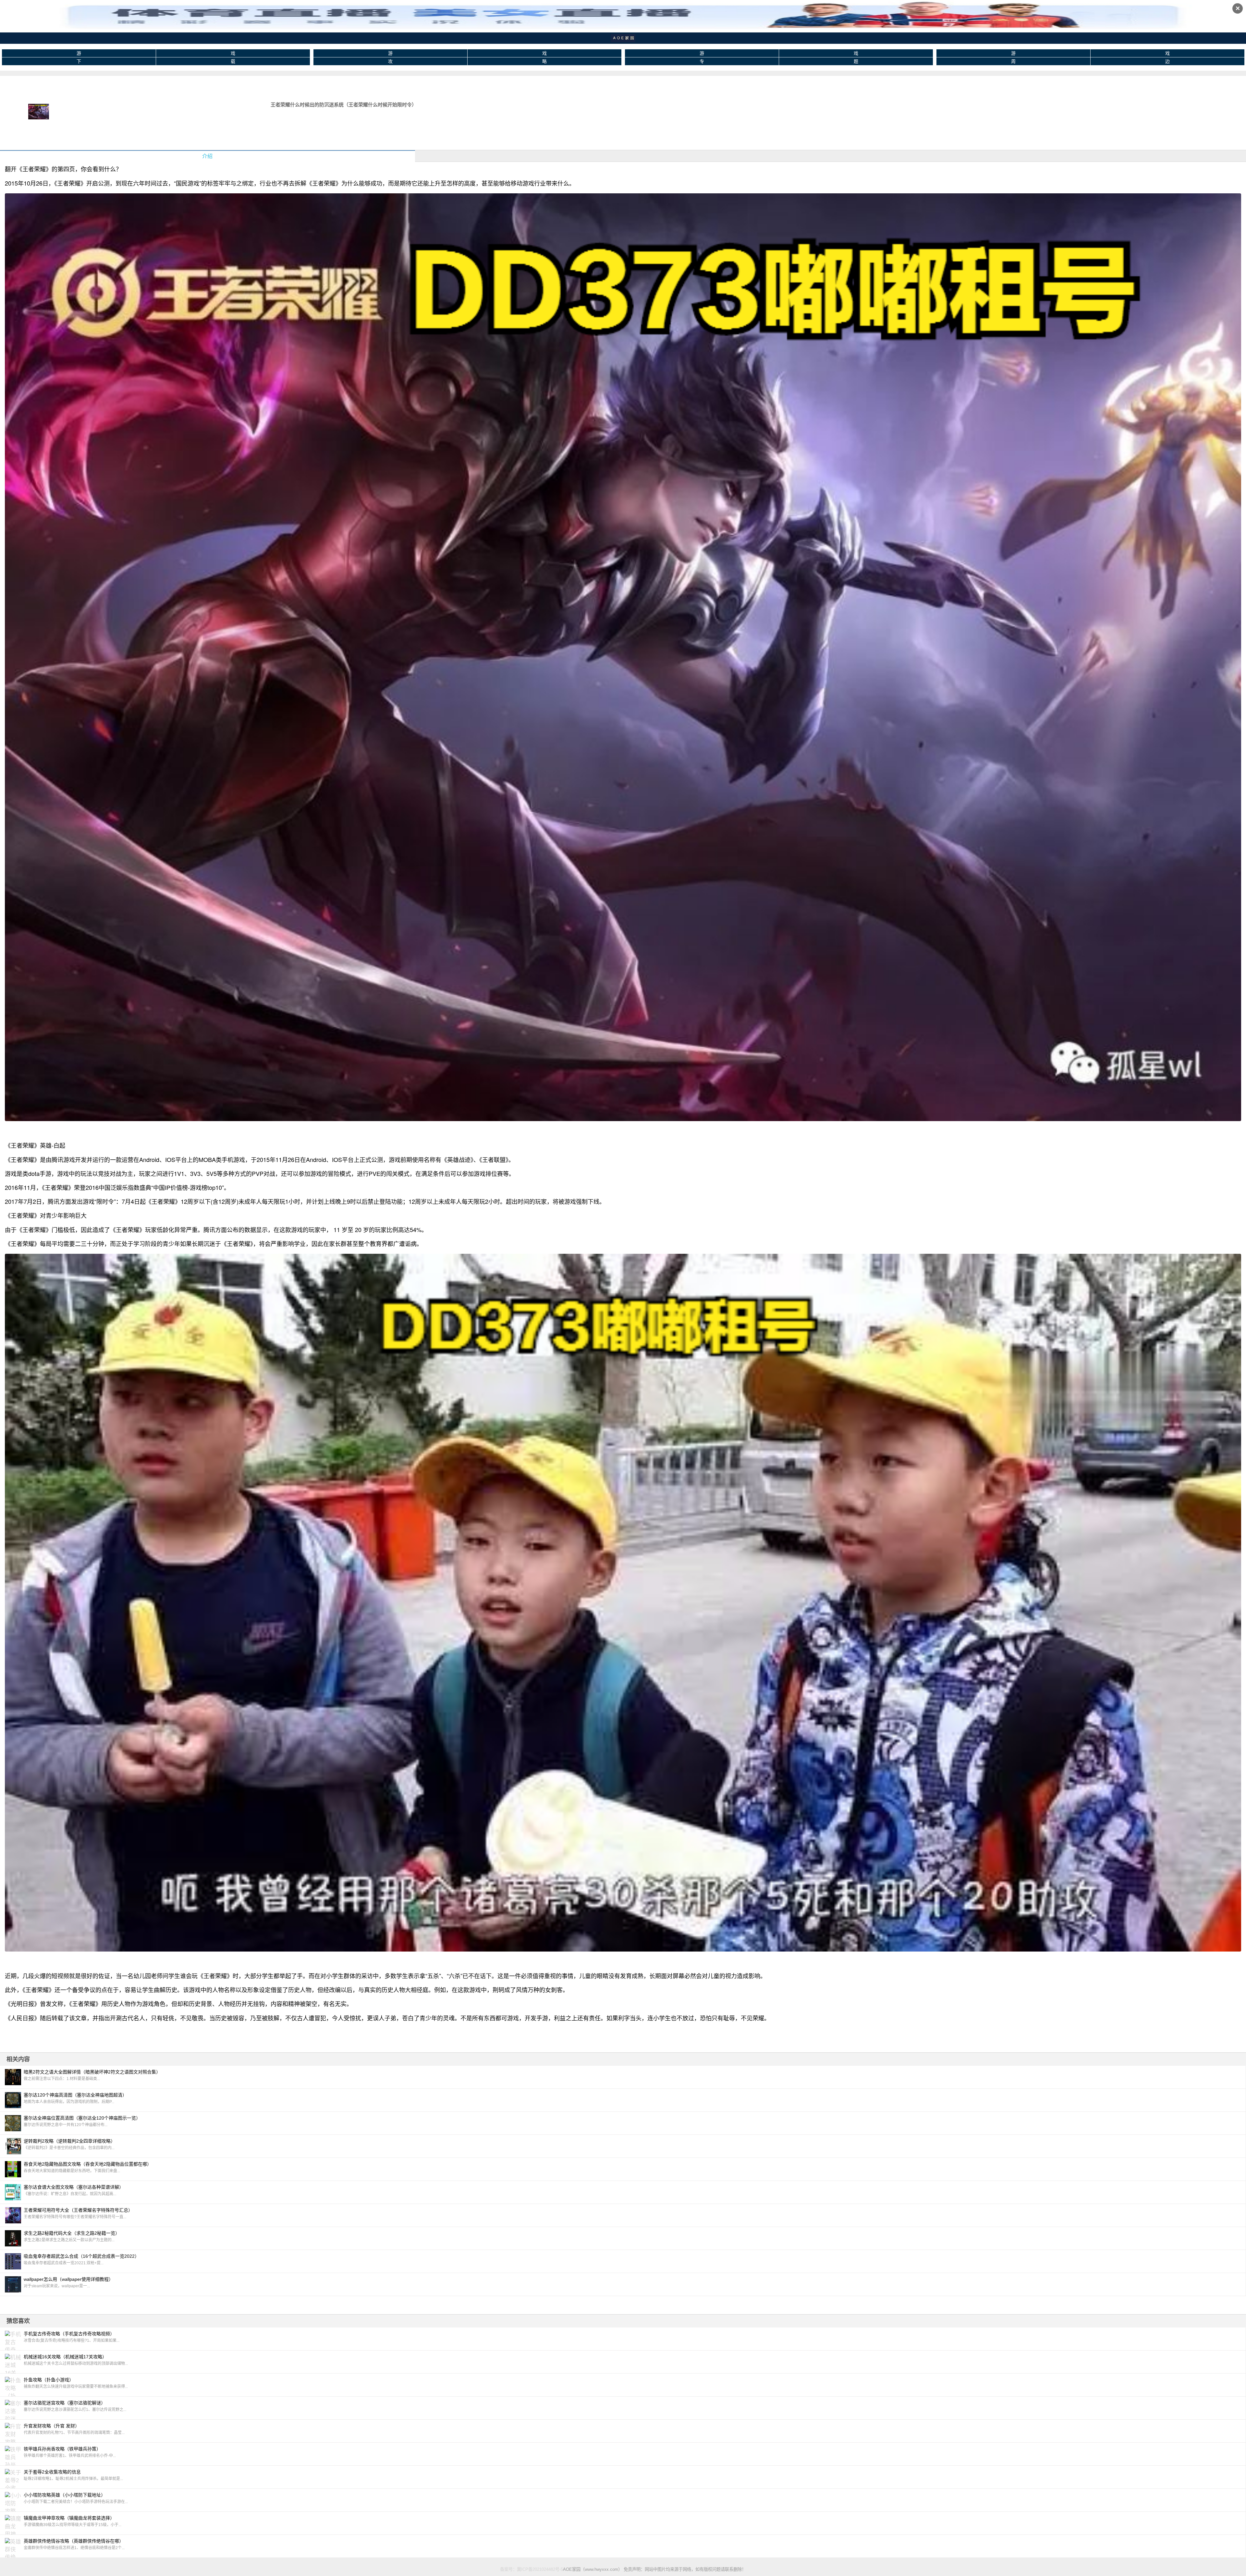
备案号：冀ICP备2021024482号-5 (531, 2569)
